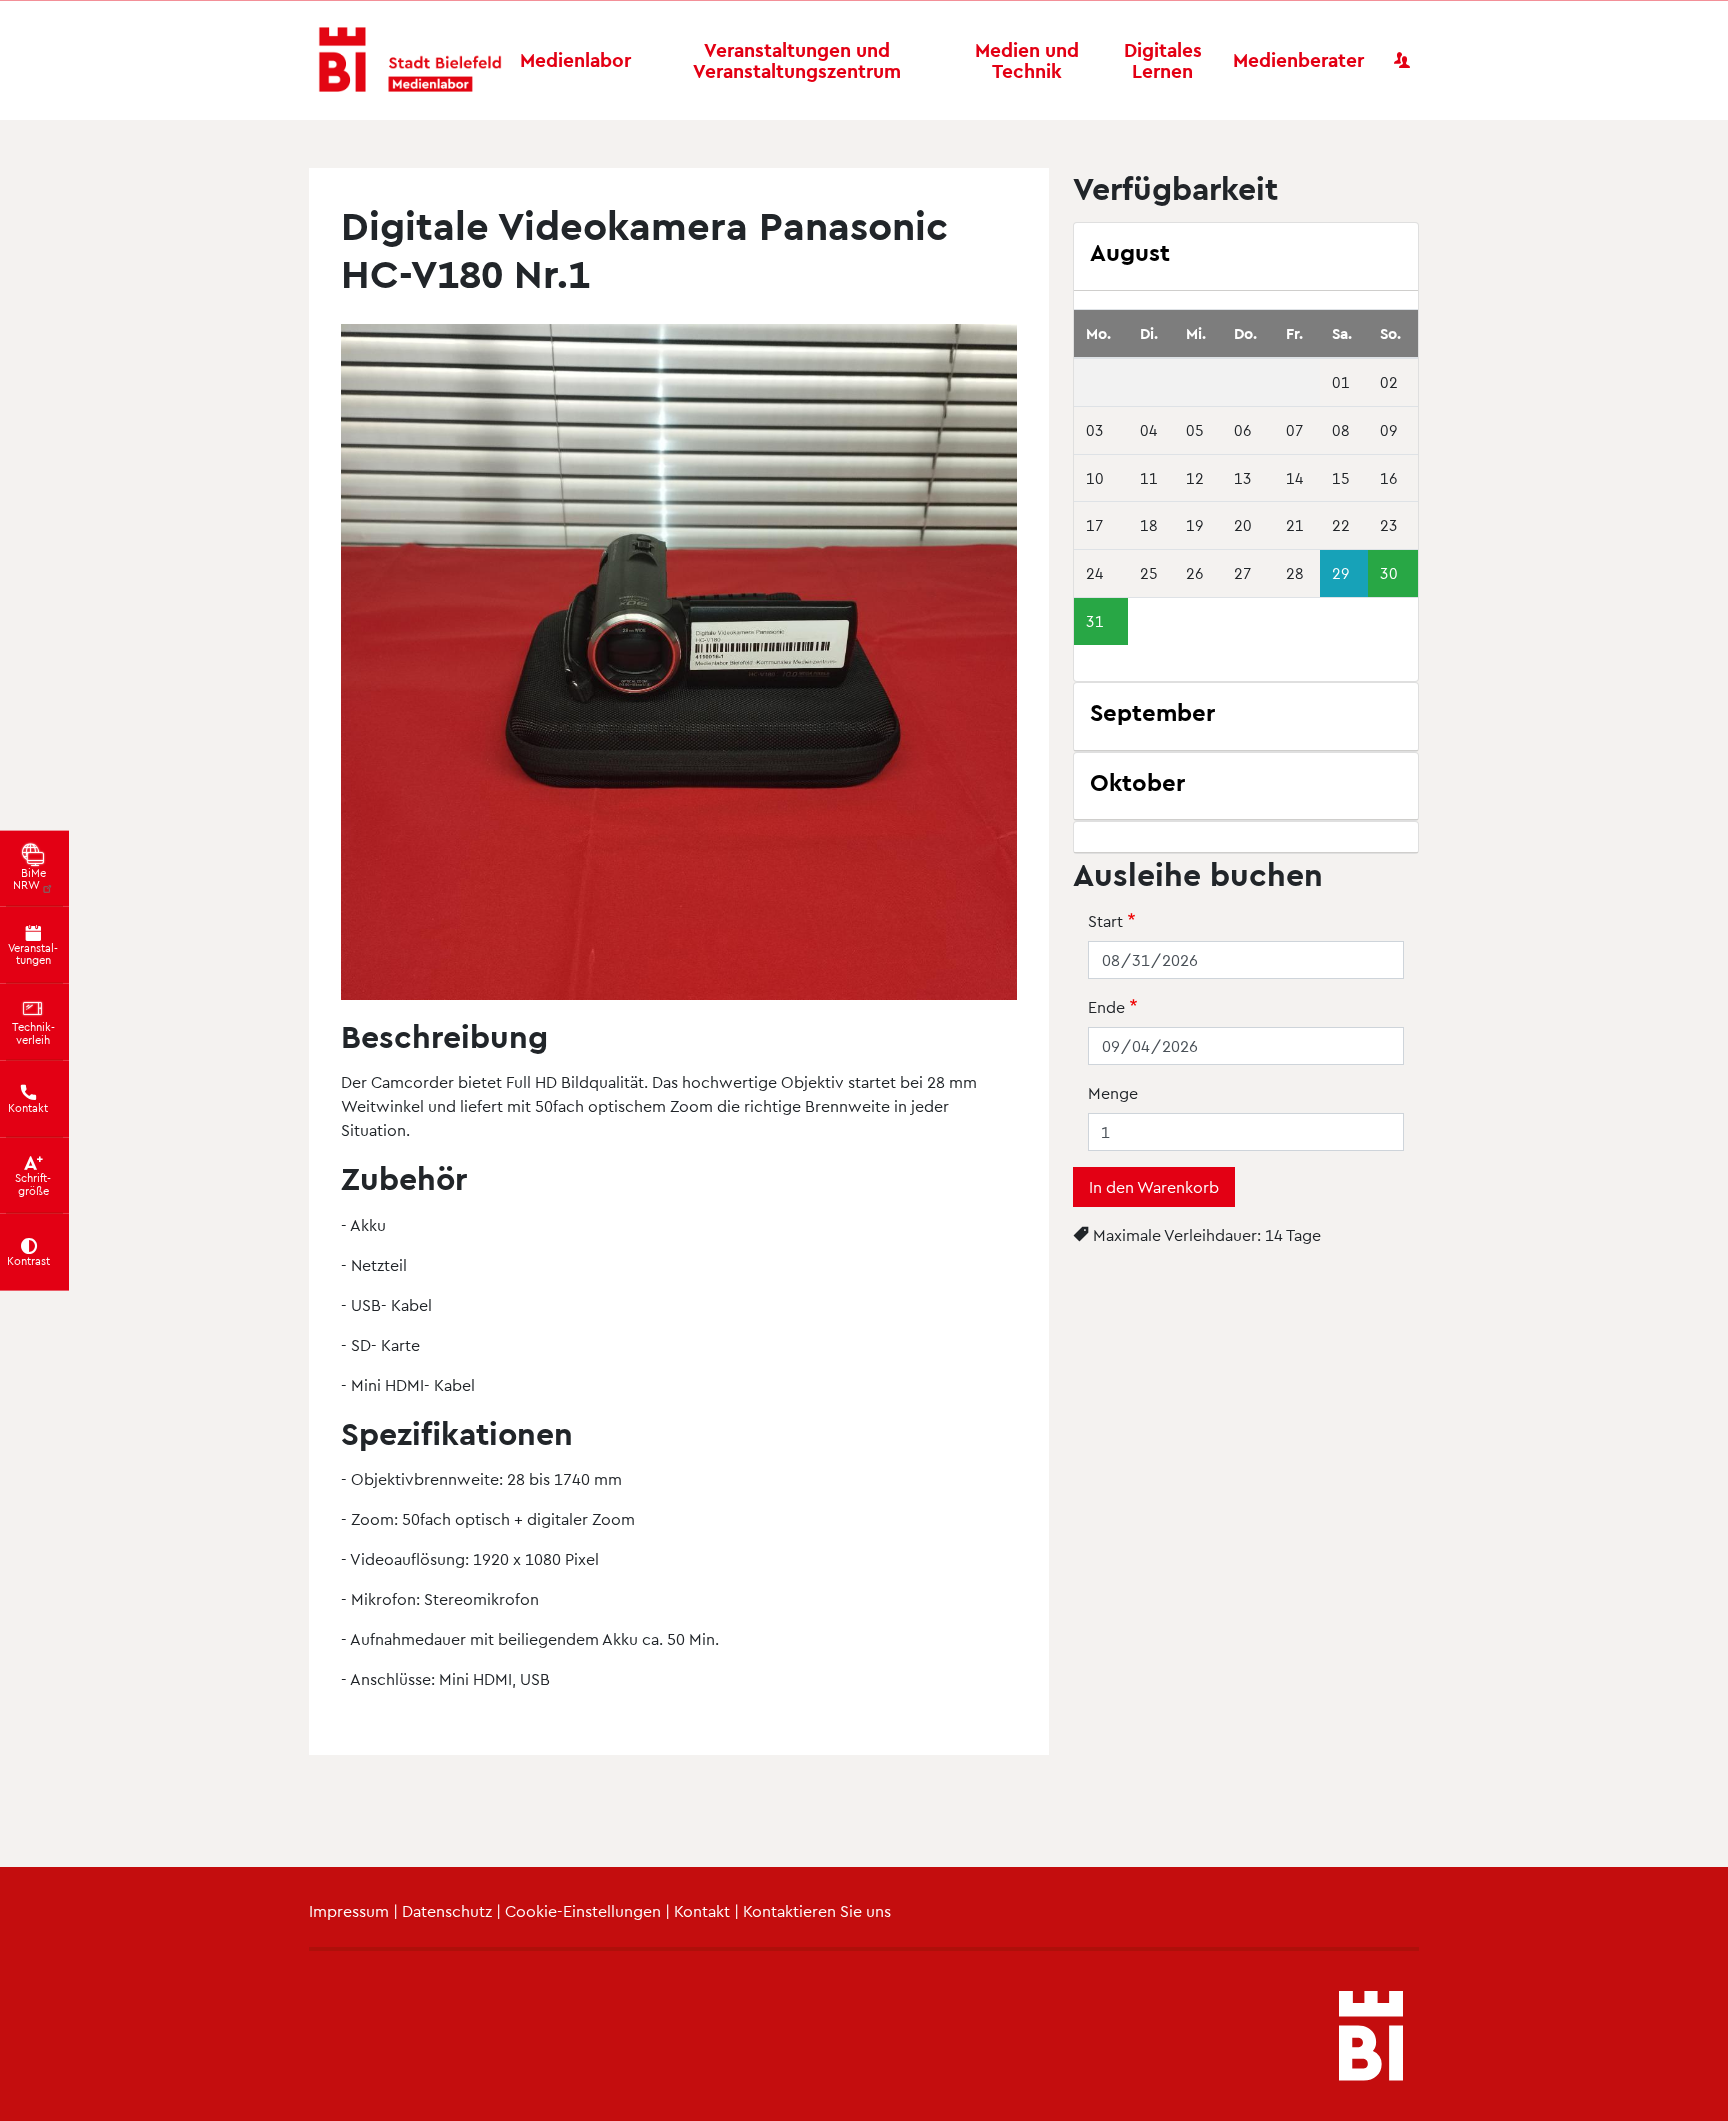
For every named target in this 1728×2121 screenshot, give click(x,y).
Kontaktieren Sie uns (817, 1910)
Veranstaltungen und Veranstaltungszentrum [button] (797, 60)
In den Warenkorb (1154, 1186)
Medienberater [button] (1298, 59)
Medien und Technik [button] (1027, 60)
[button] (679, 667)
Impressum (349, 1910)
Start (1105, 920)
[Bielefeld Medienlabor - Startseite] (410, 60)
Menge (1113, 1092)
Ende (1106, 1006)
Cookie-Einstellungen (583, 1910)
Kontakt (702, 1910)
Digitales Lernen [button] (1163, 60)
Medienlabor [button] (575, 59)
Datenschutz (447, 1910)
